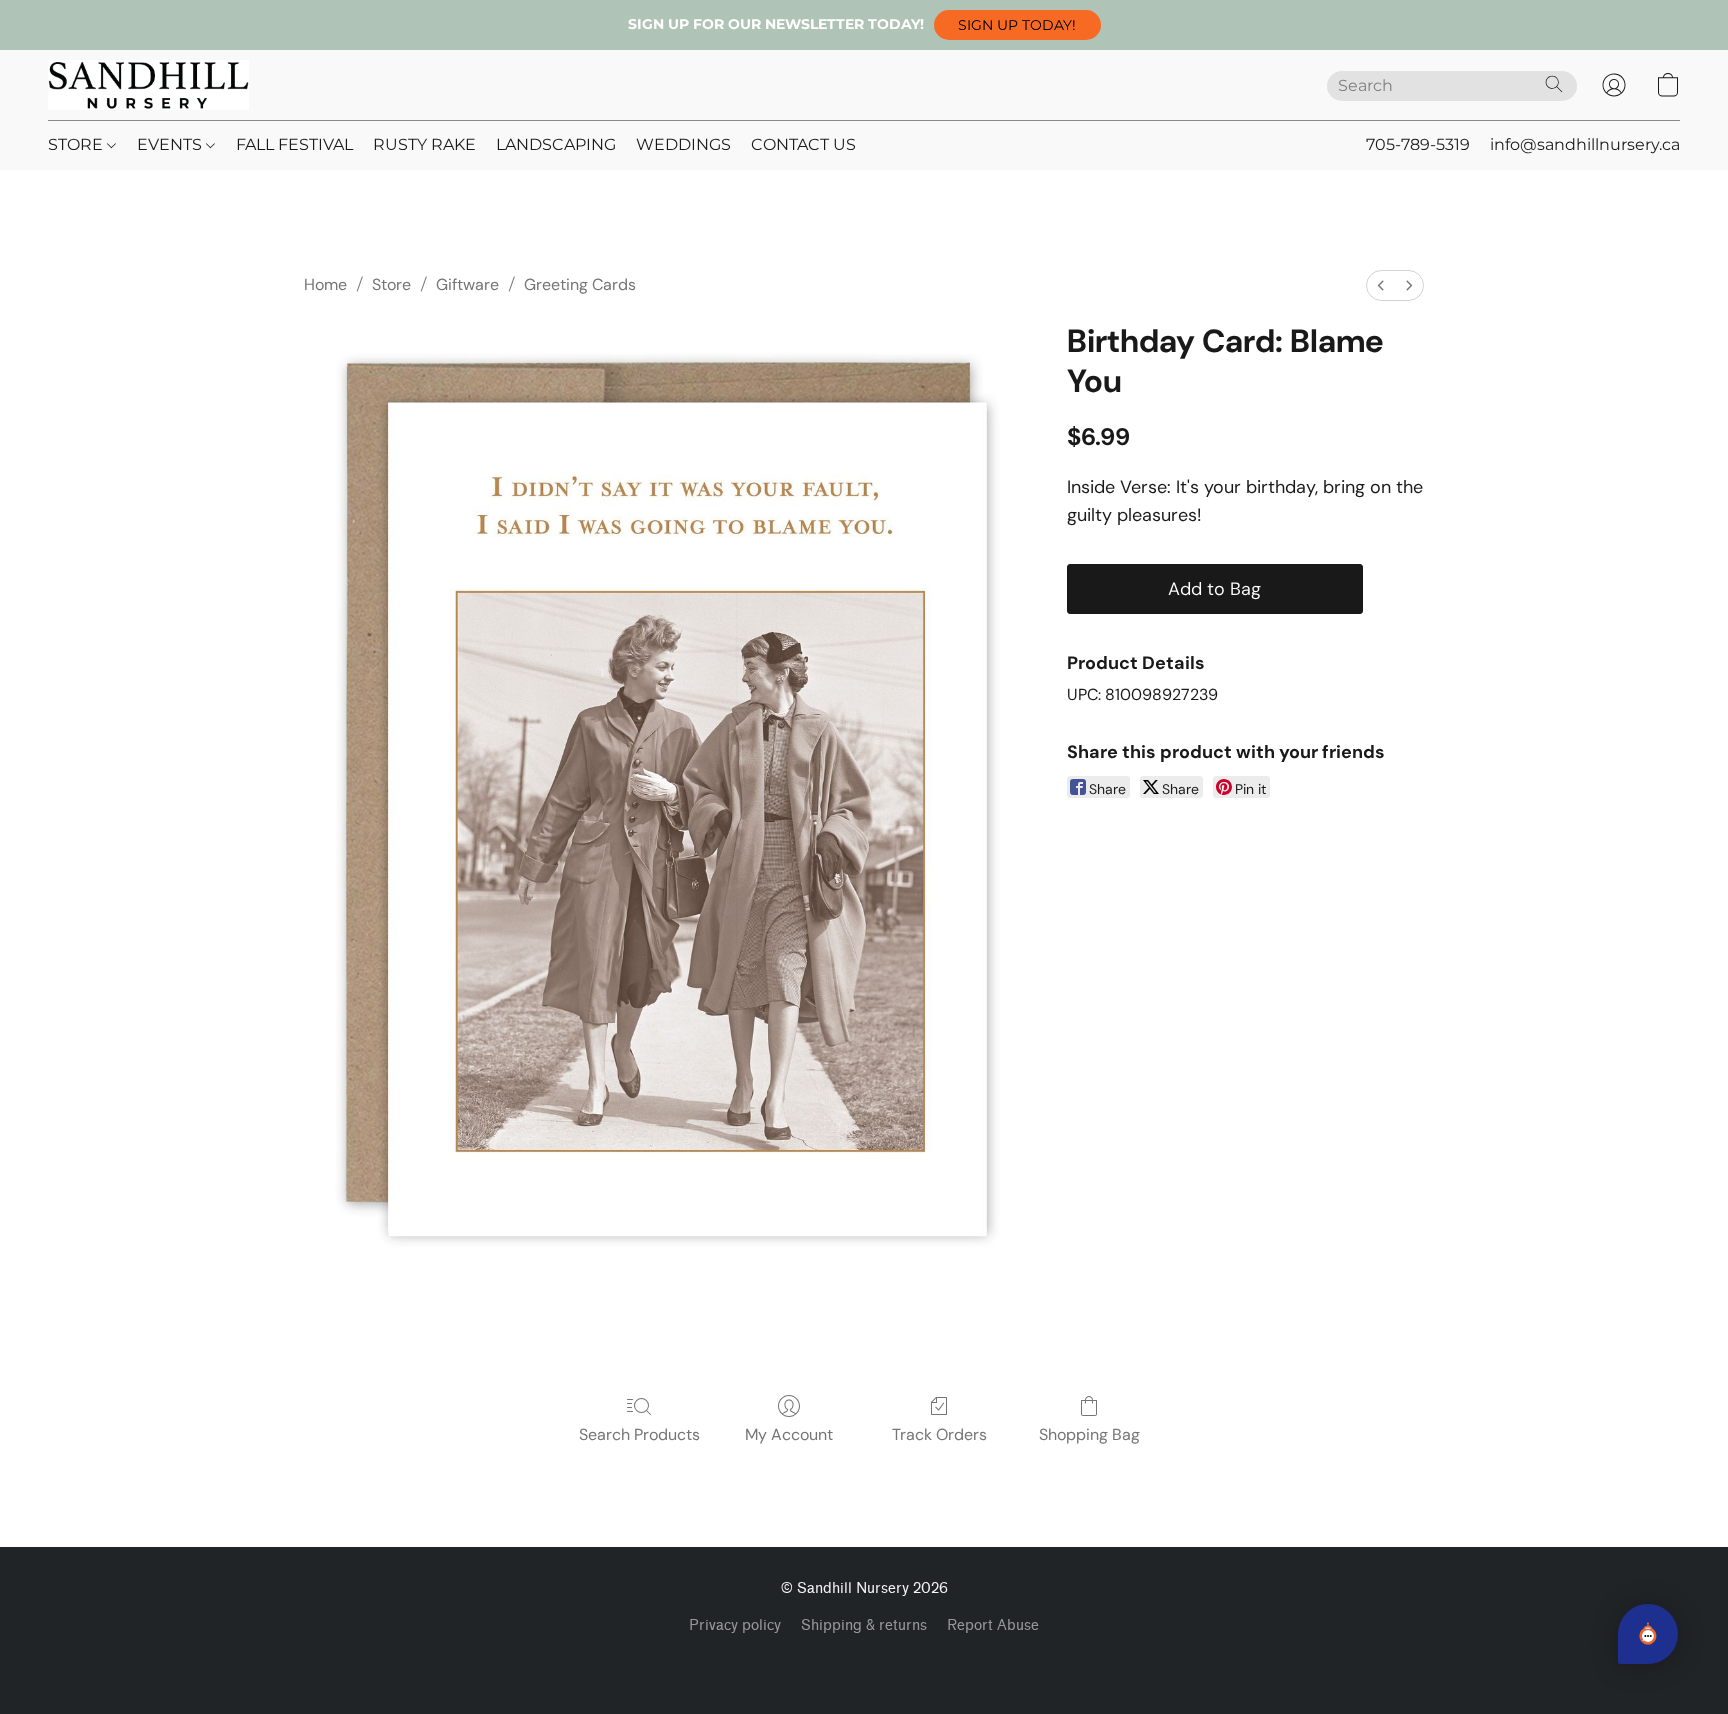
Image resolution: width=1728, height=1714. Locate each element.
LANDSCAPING (556, 144)
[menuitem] (1381, 285)
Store (391, 284)
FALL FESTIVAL (294, 144)
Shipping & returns (864, 1625)
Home (325, 284)
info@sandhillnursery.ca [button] (1585, 144)
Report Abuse (993, 1625)
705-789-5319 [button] (1418, 144)
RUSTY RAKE (424, 144)
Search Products (639, 1434)
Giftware (467, 284)
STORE (77, 144)
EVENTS (171, 144)
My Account (789, 1434)
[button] (1017, 25)
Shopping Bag (1089, 1434)
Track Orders (939, 1434)
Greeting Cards (580, 284)
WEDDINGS (683, 144)
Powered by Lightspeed (864, 1660)
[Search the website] (1554, 84)
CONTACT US (803, 144)
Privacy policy (735, 1625)
